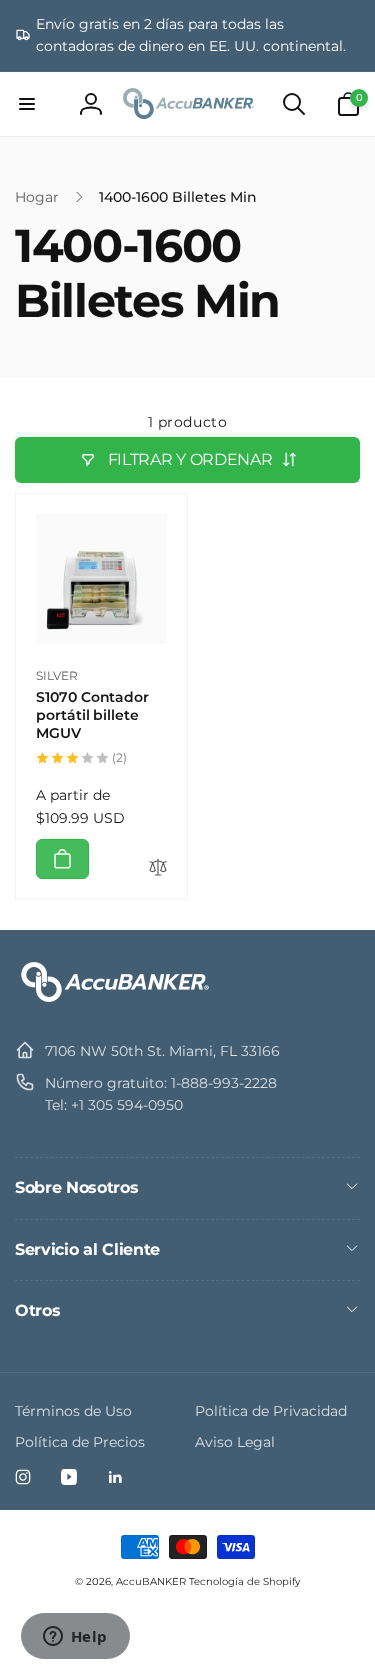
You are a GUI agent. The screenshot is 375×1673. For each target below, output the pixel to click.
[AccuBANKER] (115, 1001)
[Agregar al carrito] (62, 859)
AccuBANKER (151, 1581)
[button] (27, 104)
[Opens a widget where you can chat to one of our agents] (75, 1638)
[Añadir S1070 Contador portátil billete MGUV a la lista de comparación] (158, 868)
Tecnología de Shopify (244, 1581)
